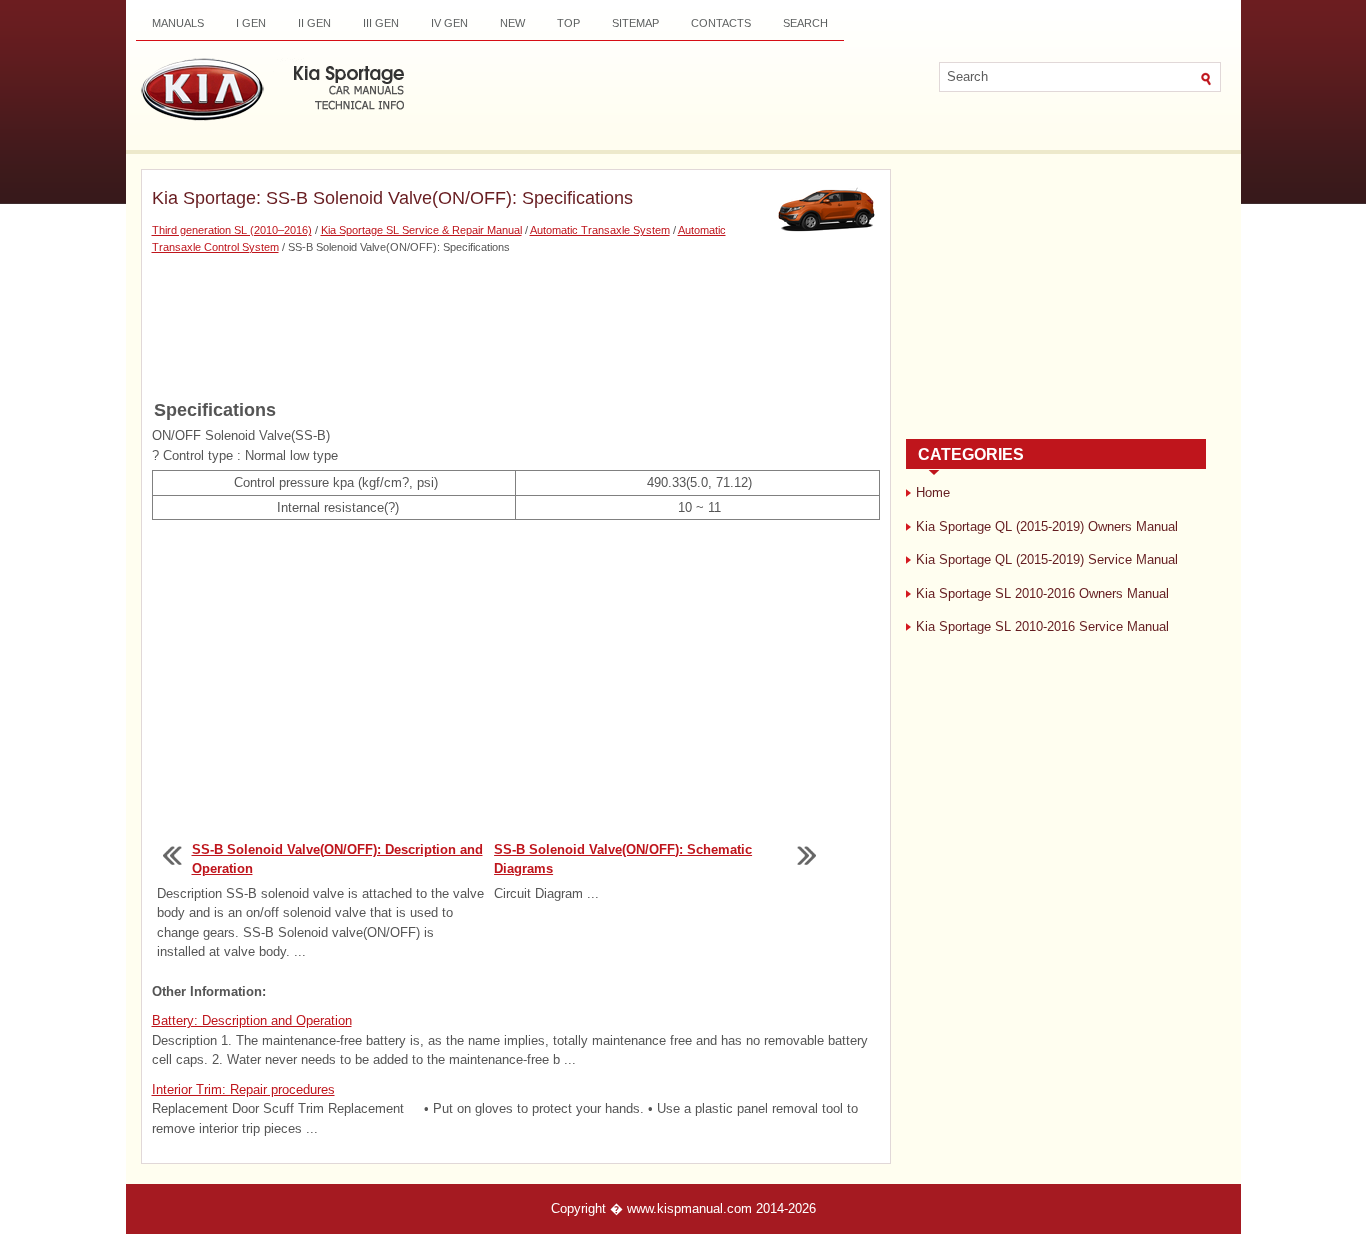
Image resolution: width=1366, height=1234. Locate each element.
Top (568, 23)
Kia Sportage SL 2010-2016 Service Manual (1042, 626)
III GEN (381, 23)
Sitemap (635, 23)
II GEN (314, 23)
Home (933, 492)
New (512, 23)
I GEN (251, 23)
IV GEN (449, 23)
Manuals (178, 23)
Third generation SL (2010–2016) (232, 230)
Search (805, 23)
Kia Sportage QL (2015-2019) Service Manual (1047, 559)
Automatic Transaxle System (600, 230)
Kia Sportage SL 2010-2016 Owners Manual (1042, 593)
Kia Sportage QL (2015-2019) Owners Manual (1047, 526)
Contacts (721, 23)
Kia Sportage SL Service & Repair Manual (421, 230)
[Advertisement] (516, 325)
